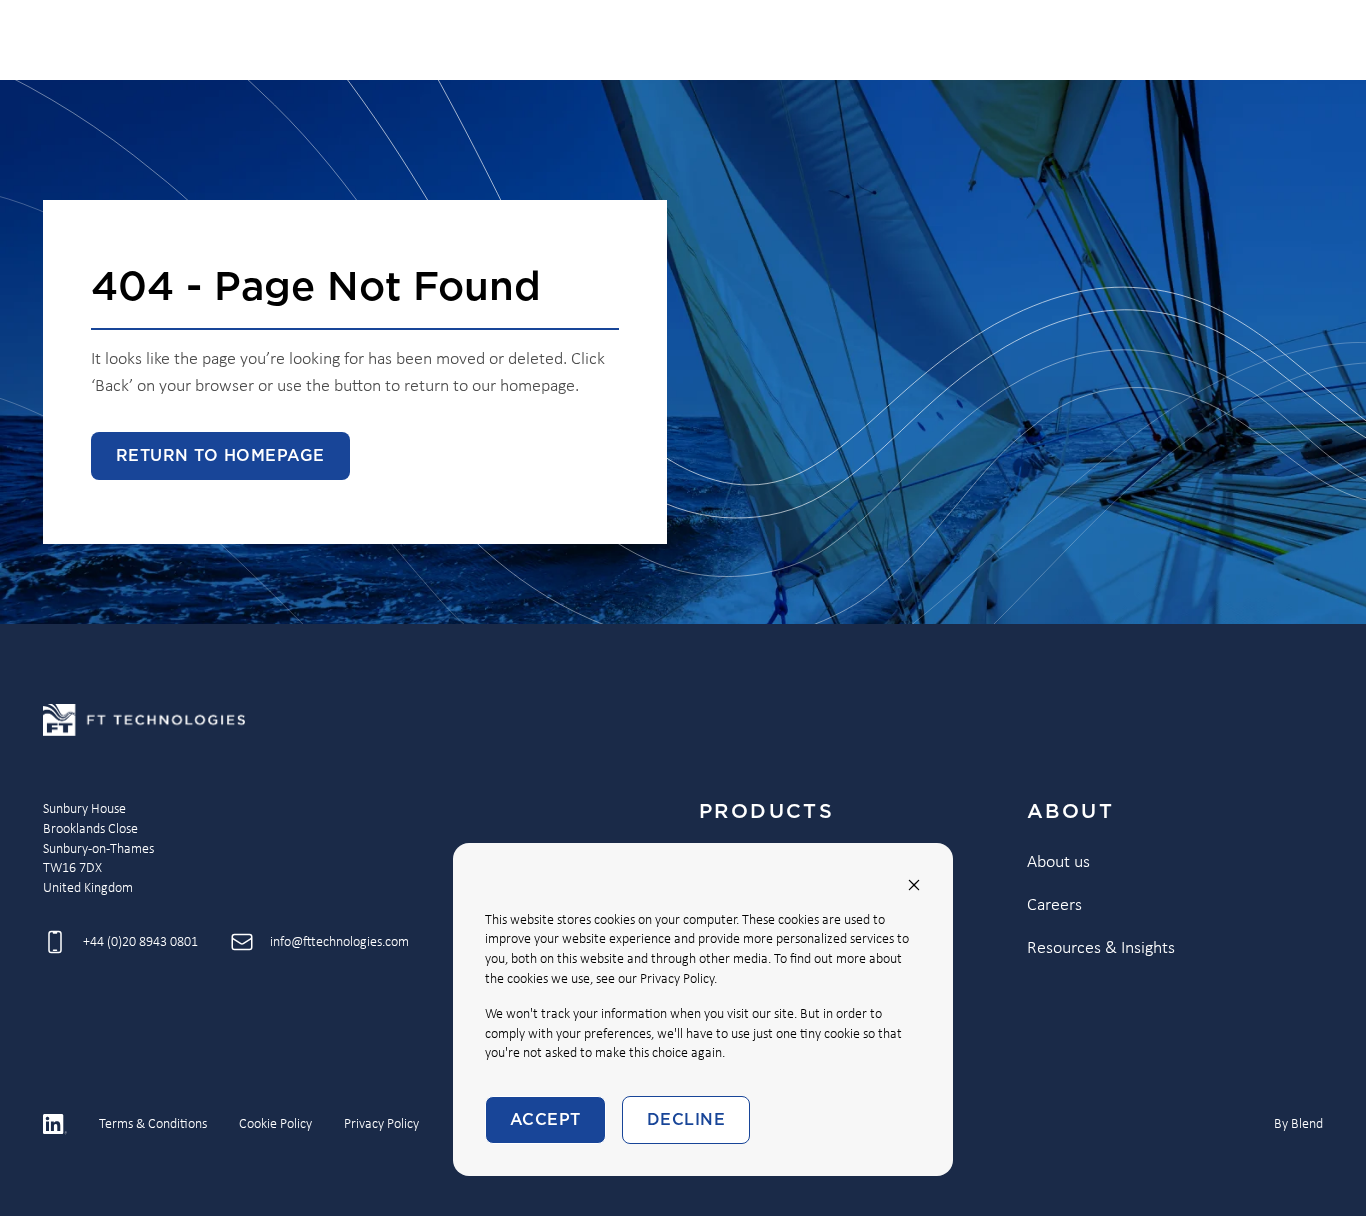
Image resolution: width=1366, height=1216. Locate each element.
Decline (686, 1120)
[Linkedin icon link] (55, 1124)
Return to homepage (220, 456)
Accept (545, 1120)
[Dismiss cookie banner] (914, 885)
